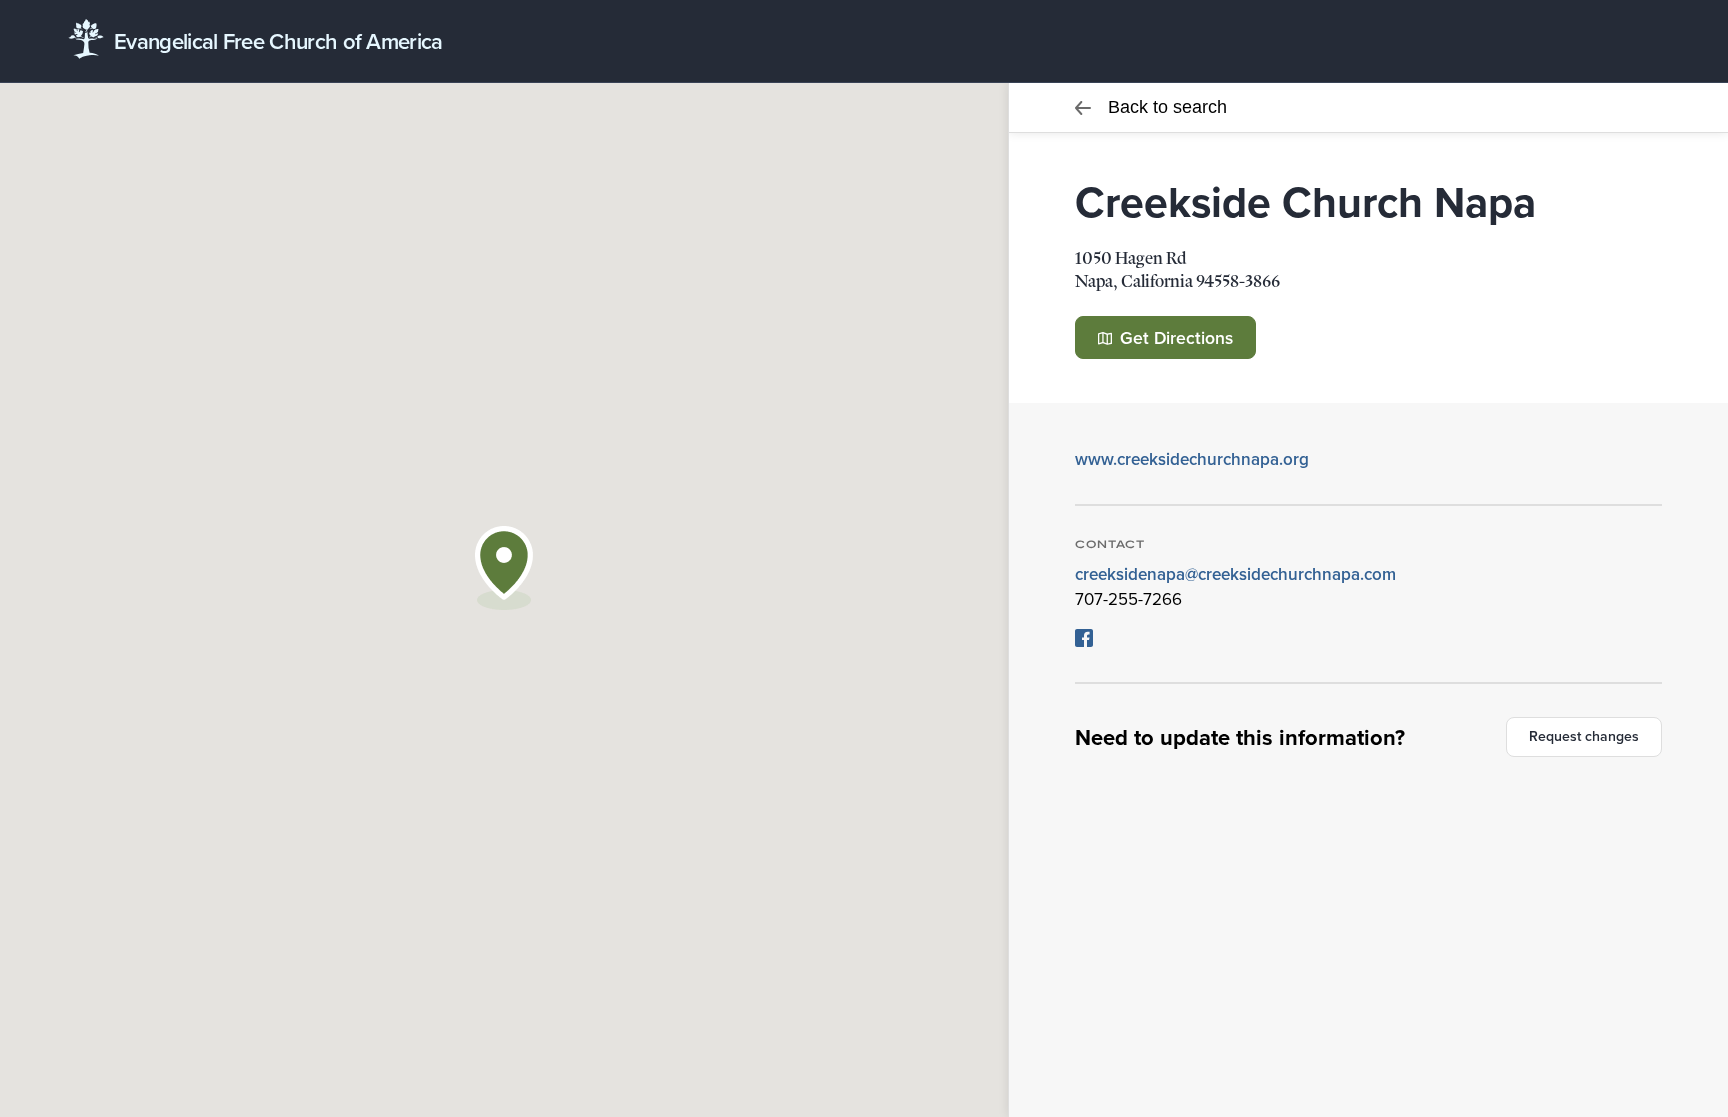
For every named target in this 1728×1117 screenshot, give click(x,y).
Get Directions (1174, 337)
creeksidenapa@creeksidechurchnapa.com (1235, 574)
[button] (504, 568)
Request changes (1584, 736)
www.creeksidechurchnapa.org (1192, 459)
